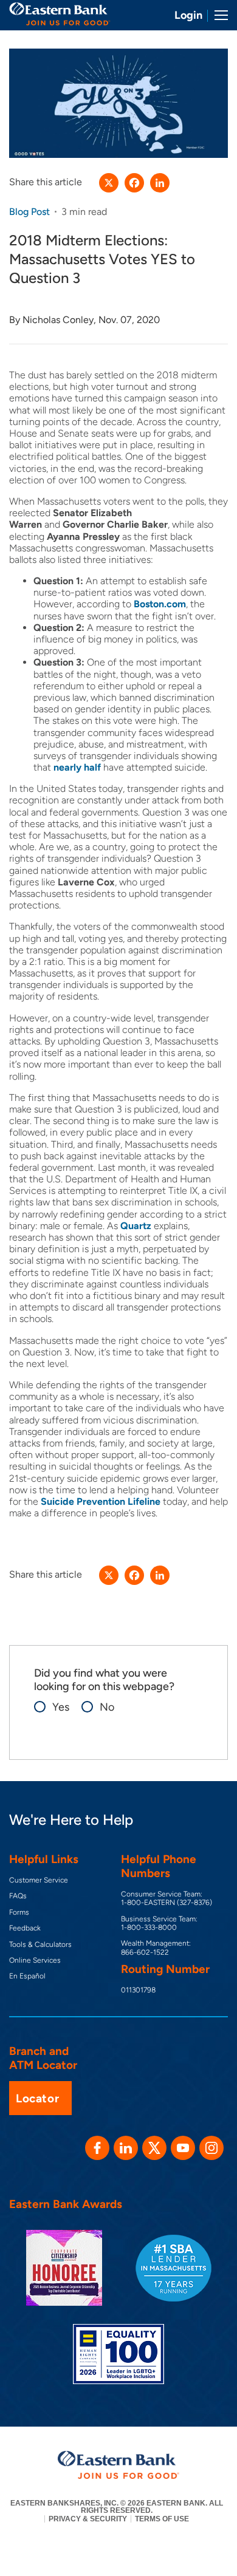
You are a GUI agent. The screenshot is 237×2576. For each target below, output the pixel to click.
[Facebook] (134, 183)
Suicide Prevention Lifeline (101, 1501)
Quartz (136, 1226)
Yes (55, 1707)
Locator (37, 2098)
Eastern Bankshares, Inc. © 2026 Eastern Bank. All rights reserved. (117, 2507)
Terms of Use (162, 2519)
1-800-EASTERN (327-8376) (167, 1903)
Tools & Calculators (40, 1944)
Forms (19, 1912)
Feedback (25, 1928)
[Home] (60, 14)
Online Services (35, 1960)
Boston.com (160, 604)
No (101, 1707)
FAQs (18, 1896)
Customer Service (39, 1880)
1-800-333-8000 (149, 1927)
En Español (27, 1976)
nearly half (77, 767)
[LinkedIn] (160, 183)
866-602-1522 (145, 1952)
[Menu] (217, 15)
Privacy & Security (88, 2519)
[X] (109, 183)
